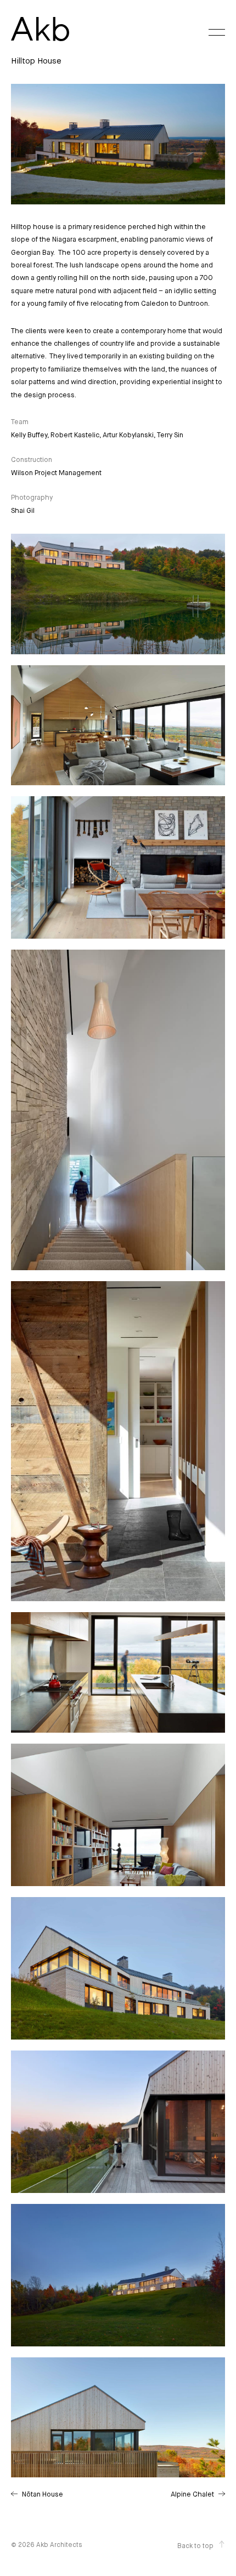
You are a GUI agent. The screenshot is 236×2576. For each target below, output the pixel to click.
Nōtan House (42, 2495)
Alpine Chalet (193, 2495)
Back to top (196, 2546)
